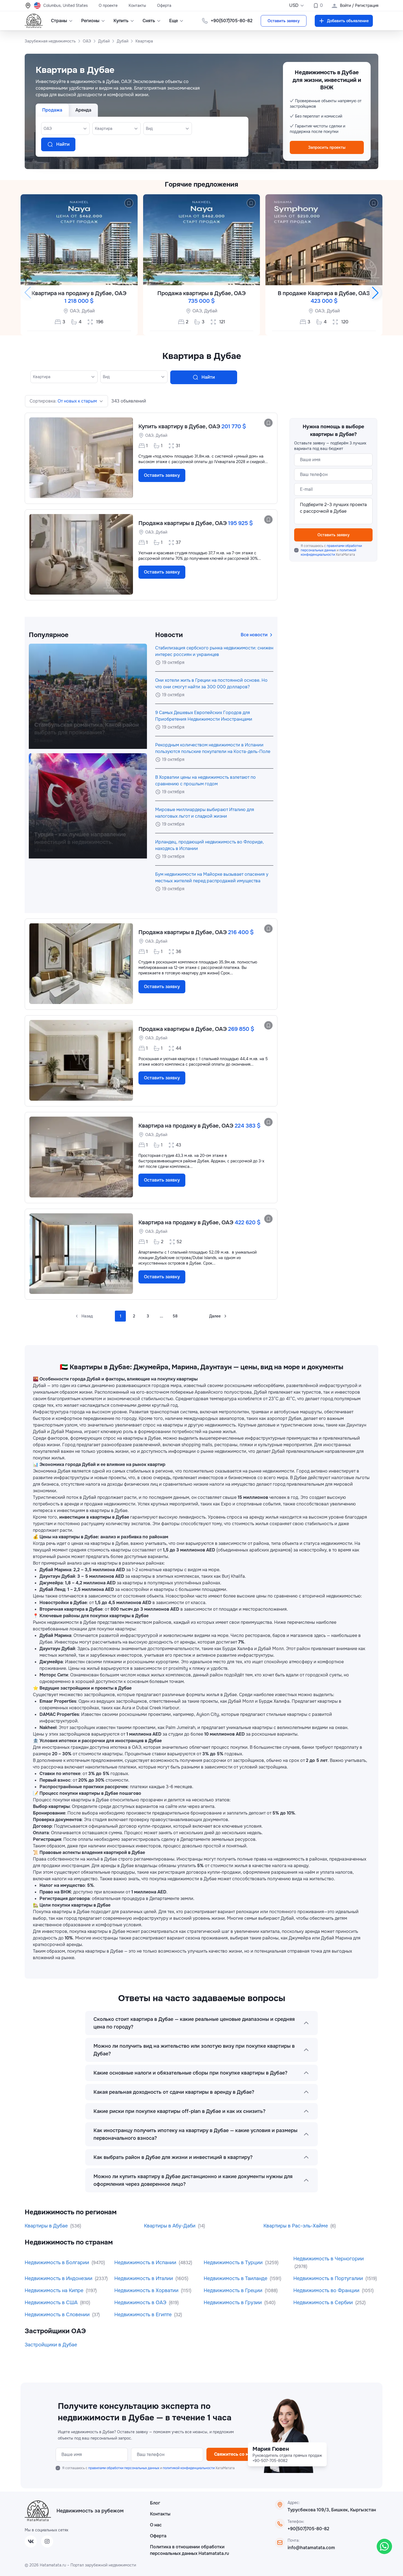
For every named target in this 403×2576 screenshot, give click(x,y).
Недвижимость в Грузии (233, 2303)
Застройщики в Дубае (51, 2345)
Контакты (137, 5)
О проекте (108, 5)
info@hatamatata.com (311, 2548)
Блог (155, 2503)
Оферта (164, 5)
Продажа (52, 110)
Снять (149, 21)
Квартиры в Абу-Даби (170, 2226)
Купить (121, 21)
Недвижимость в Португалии (329, 2278)
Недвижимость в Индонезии (59, 2278)
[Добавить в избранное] (129, 203)
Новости (169, 635)
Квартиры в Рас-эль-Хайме (296, 2226)
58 (175, 1316)
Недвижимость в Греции (234, 2290)
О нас (156, 2525)
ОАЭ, (75, 311)
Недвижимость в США (52, 2303)
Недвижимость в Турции (234, 2263)
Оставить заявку (284, 21)
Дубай (88, 311)
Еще (174, 21)
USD (294, 5)
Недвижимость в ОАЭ (141, 2303)
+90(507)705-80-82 (308, 2529)
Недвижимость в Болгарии (58, 2263)
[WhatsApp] (384, 2546)
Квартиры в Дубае (47, 2226)
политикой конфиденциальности (328, 552)
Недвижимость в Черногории (329, 2259)
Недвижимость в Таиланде (236, 2278)
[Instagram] (47, 2541)
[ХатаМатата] (38, 2511)
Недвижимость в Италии (144, 2278)
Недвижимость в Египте (144, 2315)
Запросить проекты (327, 147)
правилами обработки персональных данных (331, 548)
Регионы (90, 21)
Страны (59, 21)
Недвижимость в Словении (58, 2315)
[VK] (31, 2541)
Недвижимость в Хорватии (147, 2290)
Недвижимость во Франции (327, 2290)
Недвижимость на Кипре (55, 2290)
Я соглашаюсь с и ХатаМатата (331, 550)
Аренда (83, 110)
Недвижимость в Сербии (324, 2303)
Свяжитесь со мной (236, 2454)
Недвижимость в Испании (146, 2263)
